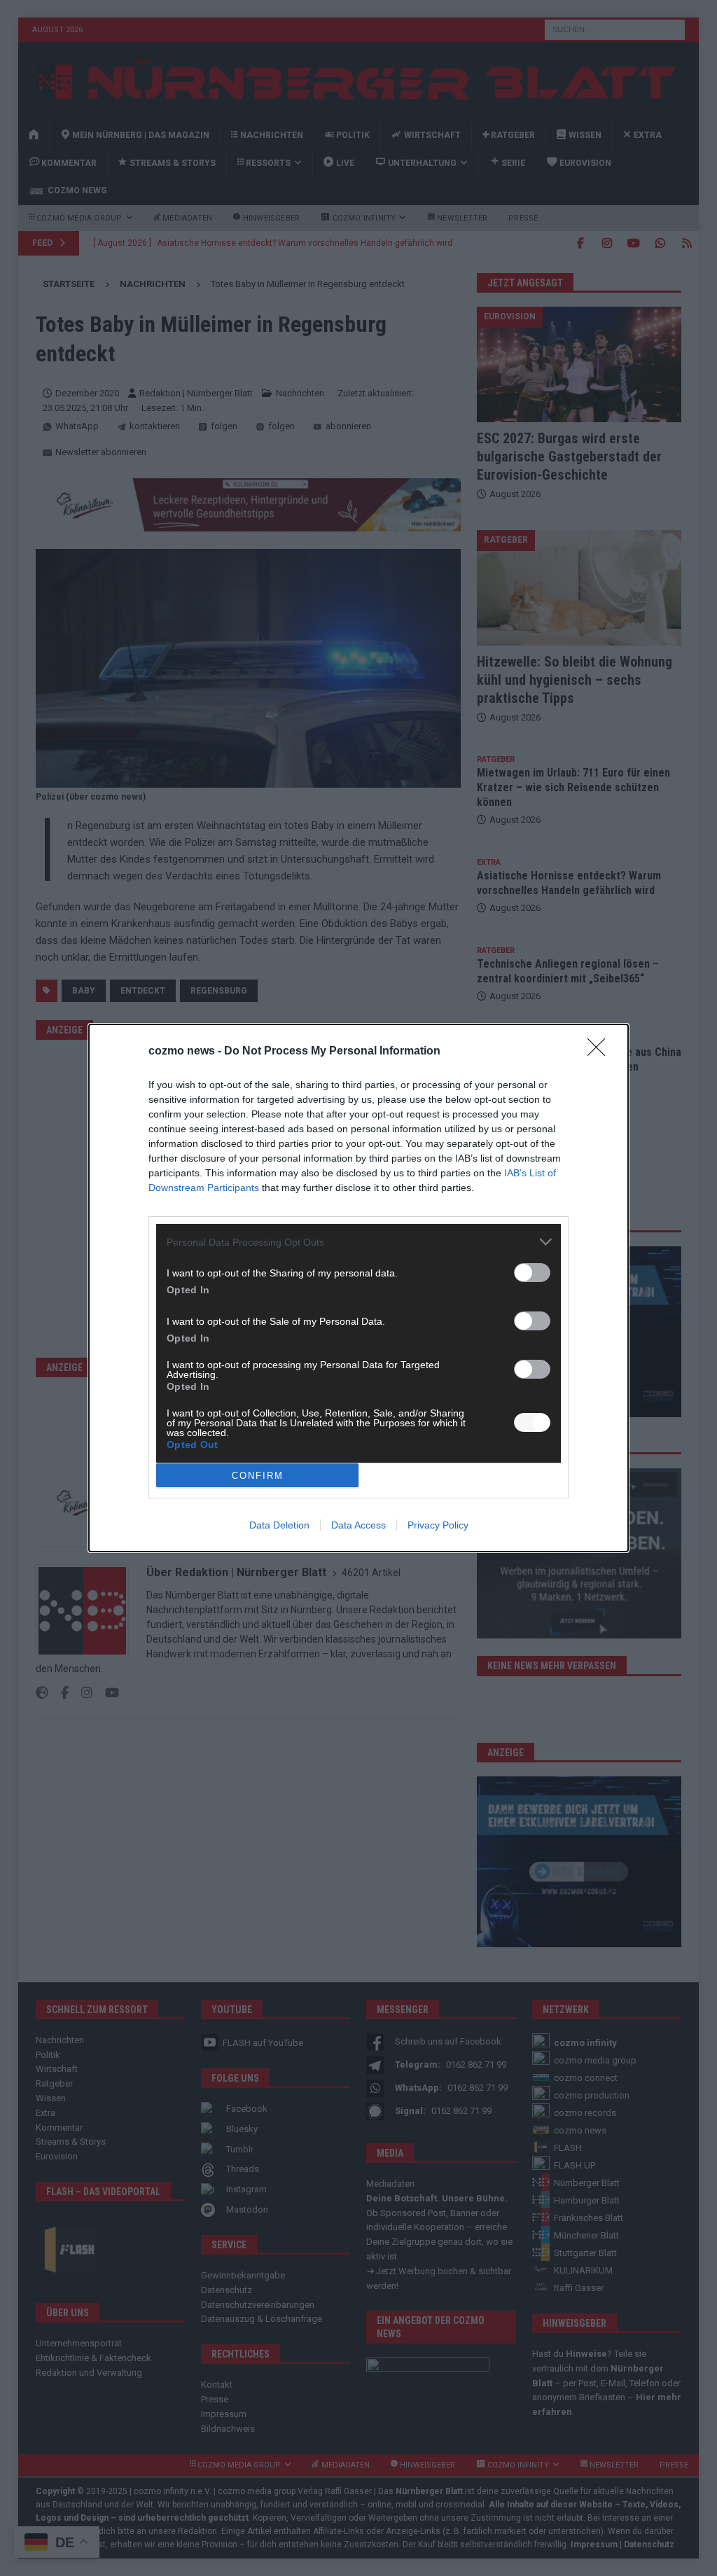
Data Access (358, 1525)
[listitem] (358, 1242)
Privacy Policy (438, 1525)
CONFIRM (258, 1476)
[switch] (532, 1273)
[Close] (601, 1052)
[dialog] (358, 1288)
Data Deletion (279, 1525)
